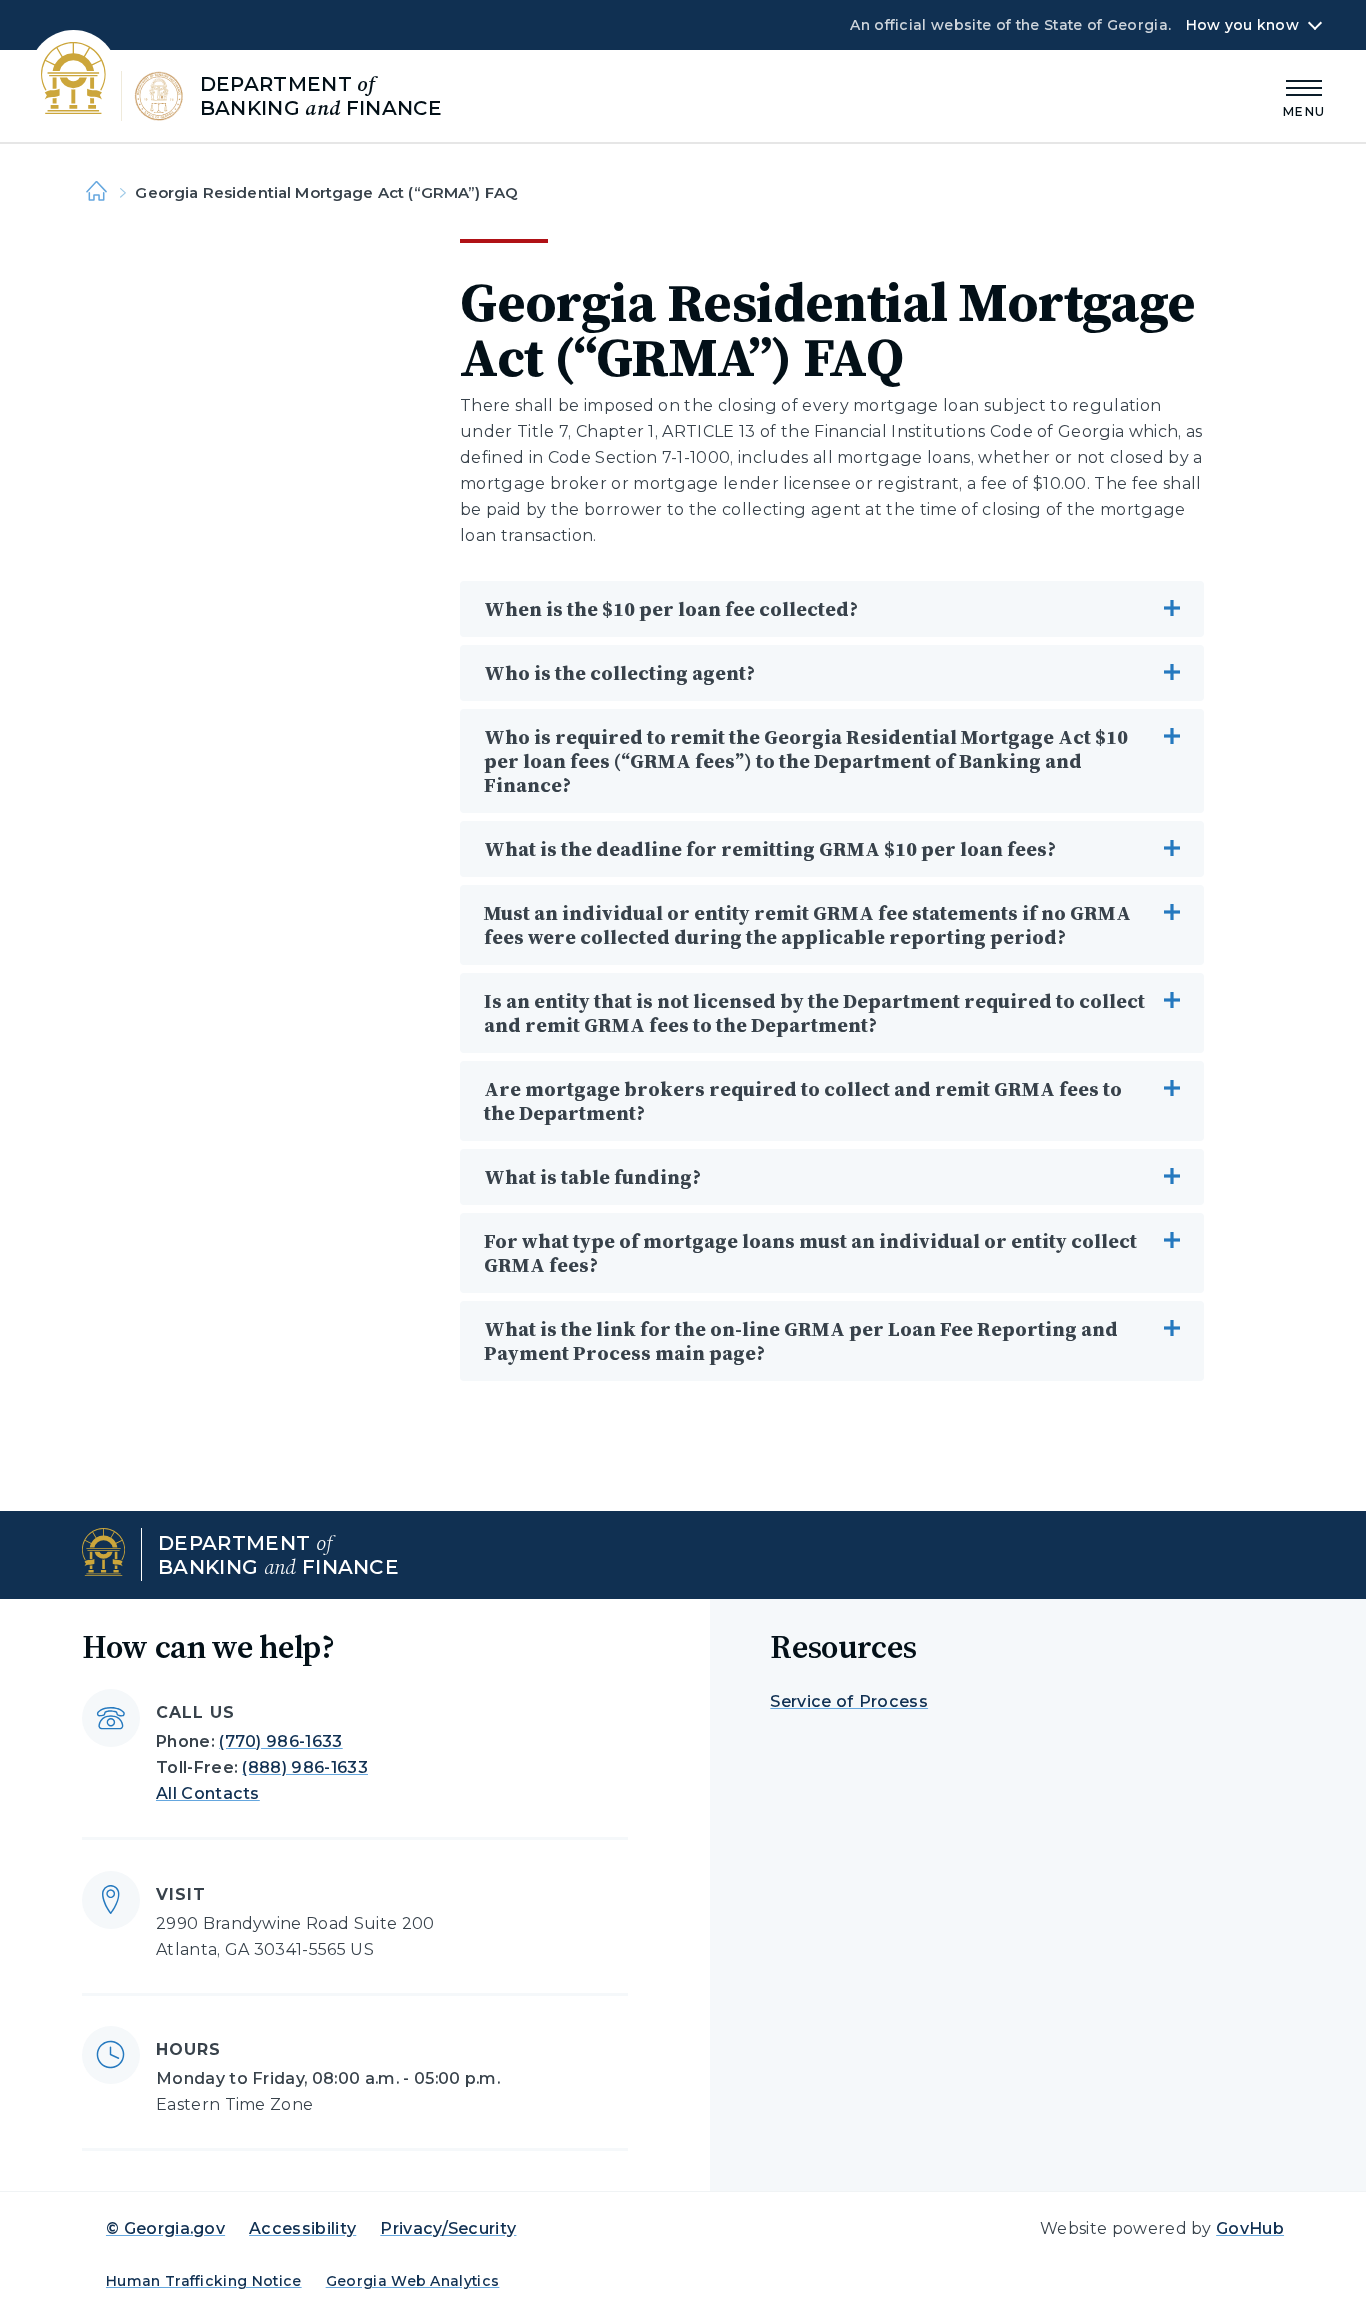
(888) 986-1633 (304, 1767)
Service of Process (849, 1701)
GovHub (1250, 2228)
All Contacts (208, 1793)
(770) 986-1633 (280, 1741)
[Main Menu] (1304, 95)
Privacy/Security (448, 2228)
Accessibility (302, 2228)
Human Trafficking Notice (204, 2281)
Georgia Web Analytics (413, 2281)
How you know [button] (1242, 25)
